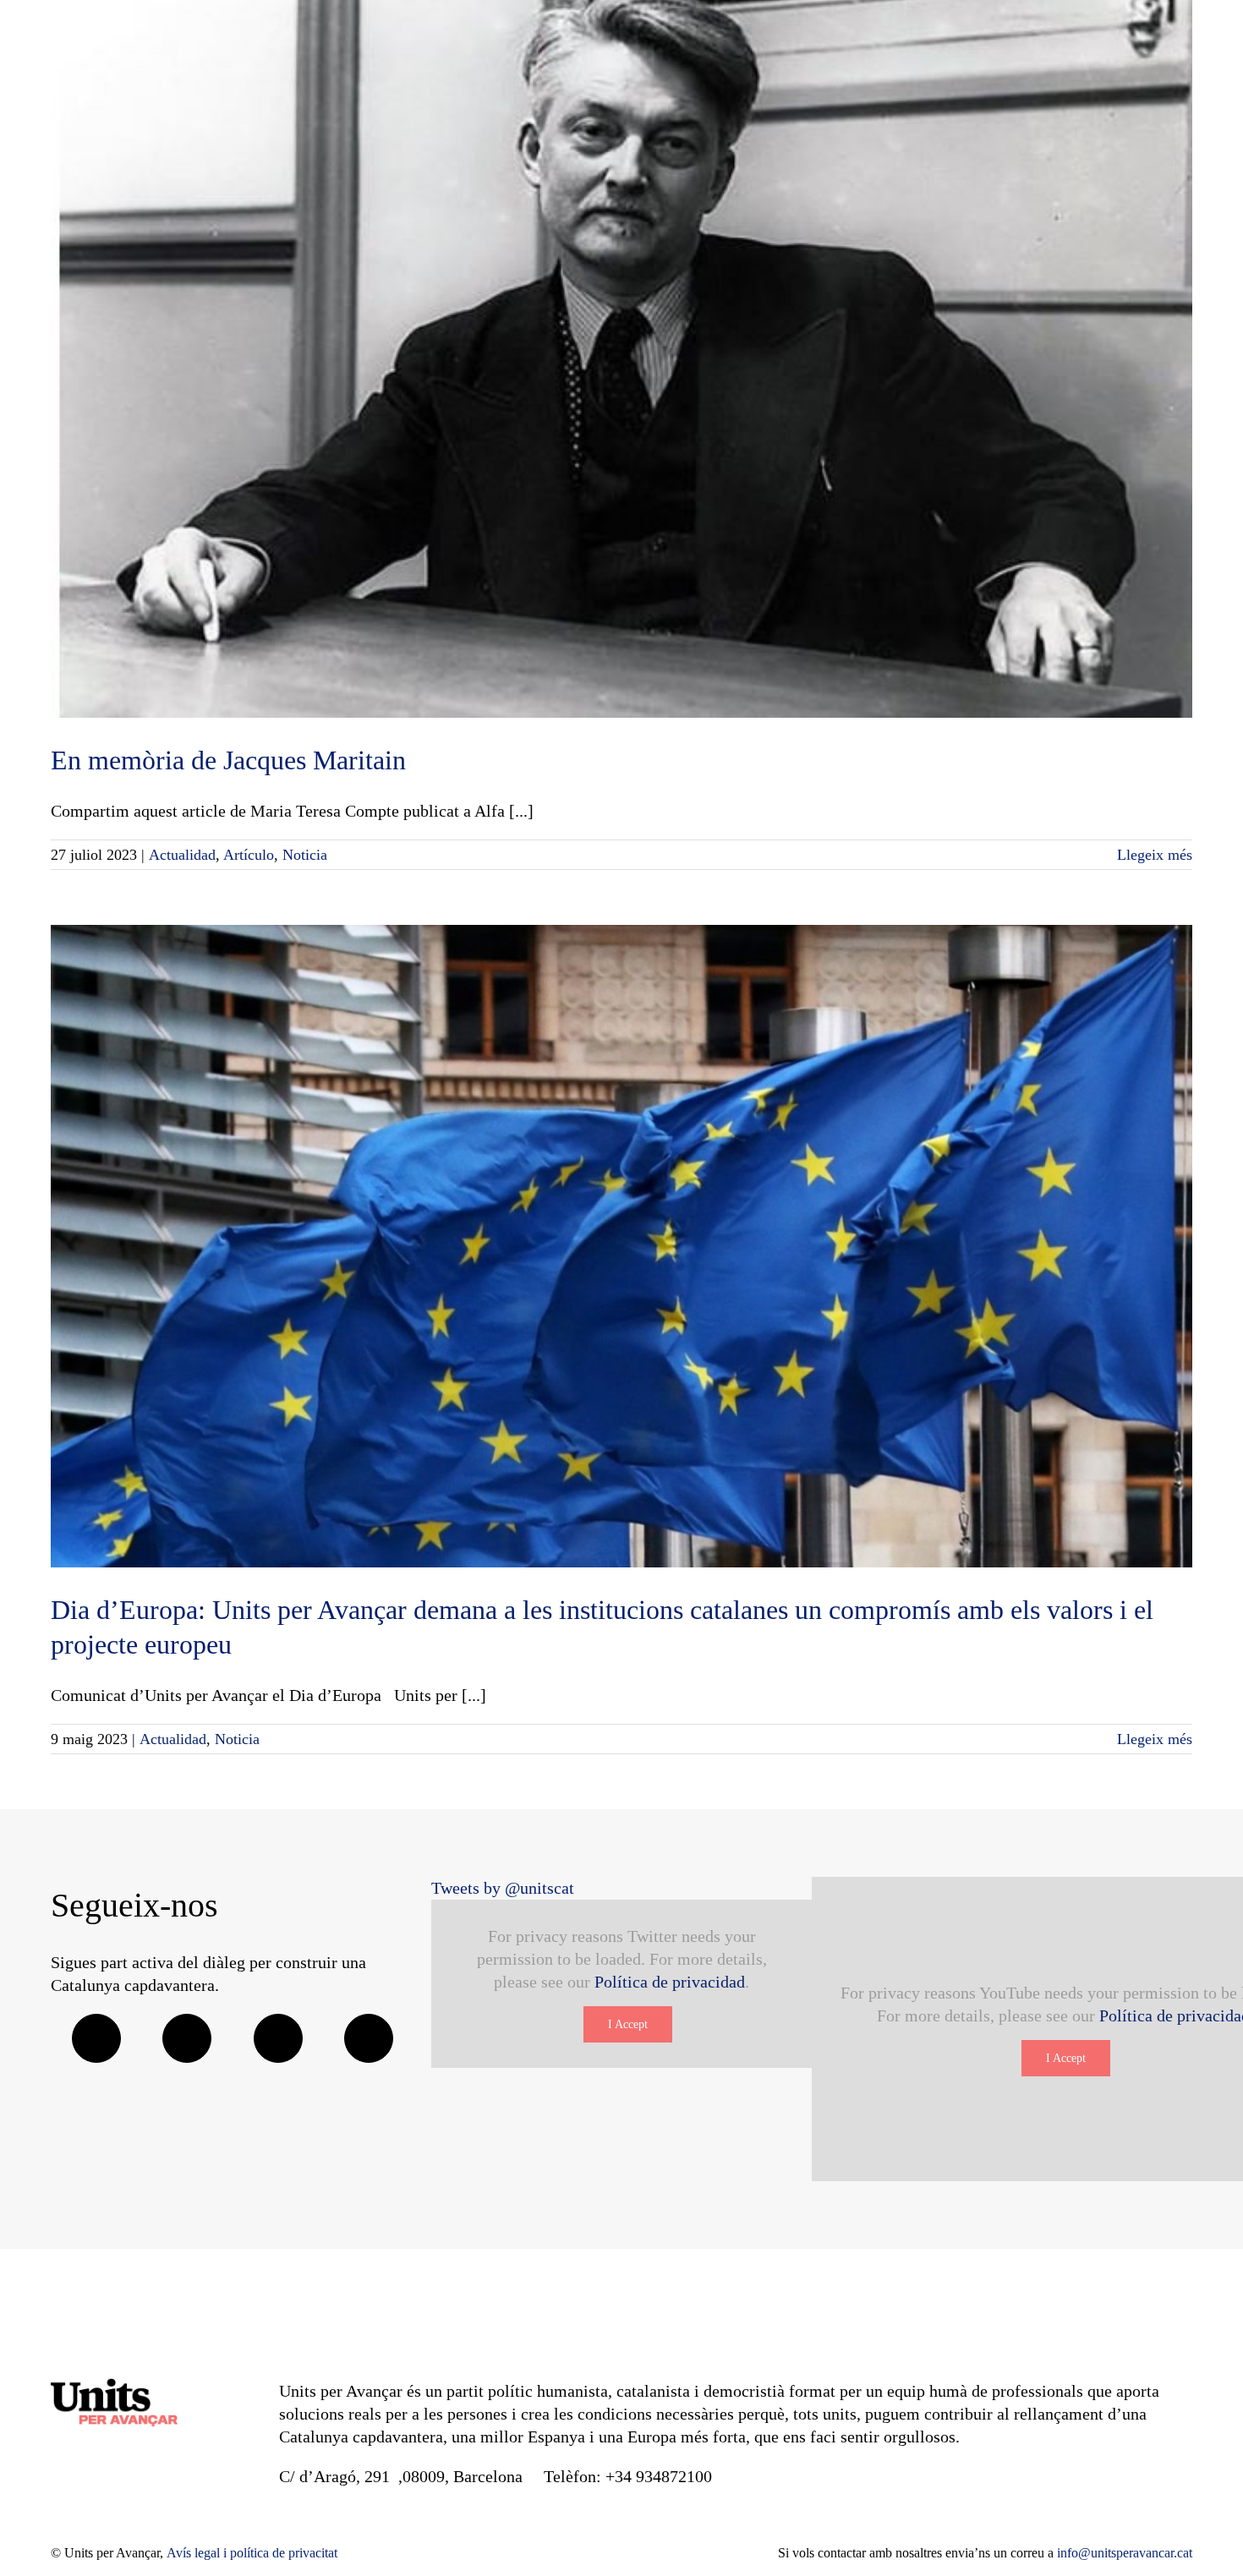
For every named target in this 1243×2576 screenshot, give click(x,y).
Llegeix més (1155, 855)
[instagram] (278, 2038)
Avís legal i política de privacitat (252, 2553)
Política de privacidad (670, 1982)
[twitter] (187, 2038)
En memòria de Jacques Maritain (228, 760)
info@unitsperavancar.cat (1125, 2553)
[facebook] (96, 2038)
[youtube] (369, 2038)
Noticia (305, 855)
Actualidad (182, 855)
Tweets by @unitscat (503, 1888)
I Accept (628, 2024)
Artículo (249, 855)
